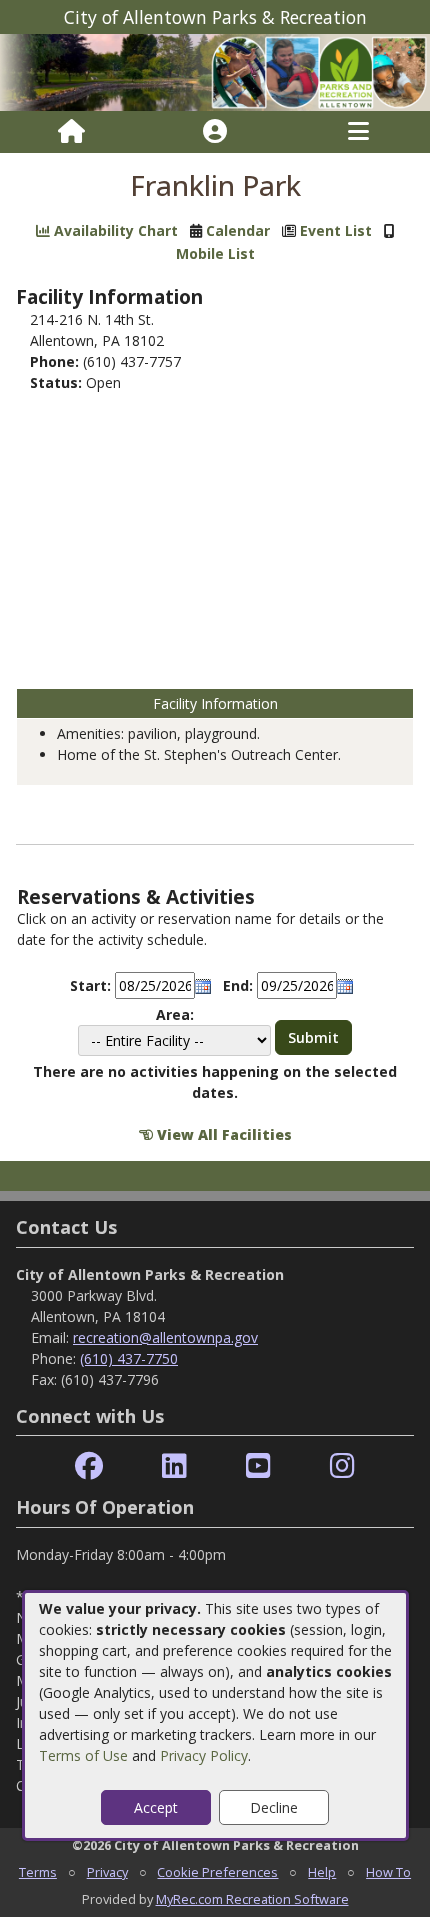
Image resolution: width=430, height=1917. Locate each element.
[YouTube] (258, 1466)
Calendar (238, 230)
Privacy (107, 1872)
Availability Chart (114, 230)
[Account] (215, 132)
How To (388, 1872)
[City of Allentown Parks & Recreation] (215, 71)
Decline (274, 1807)
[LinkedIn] (174, 1466)
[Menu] (358, 132)
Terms (38, 1872)
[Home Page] (71, 132)
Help (322, 1872)
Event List (336, 230)
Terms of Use (83, 1755)
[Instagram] (342, 1466)
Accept (156, 1807)
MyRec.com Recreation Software (252, 1899)
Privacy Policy (204, 1755)
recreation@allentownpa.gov (165, 1337)
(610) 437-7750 (129, 1358)
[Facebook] (89, 1466)
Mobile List (215, 253)
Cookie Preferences (217, 1872)
